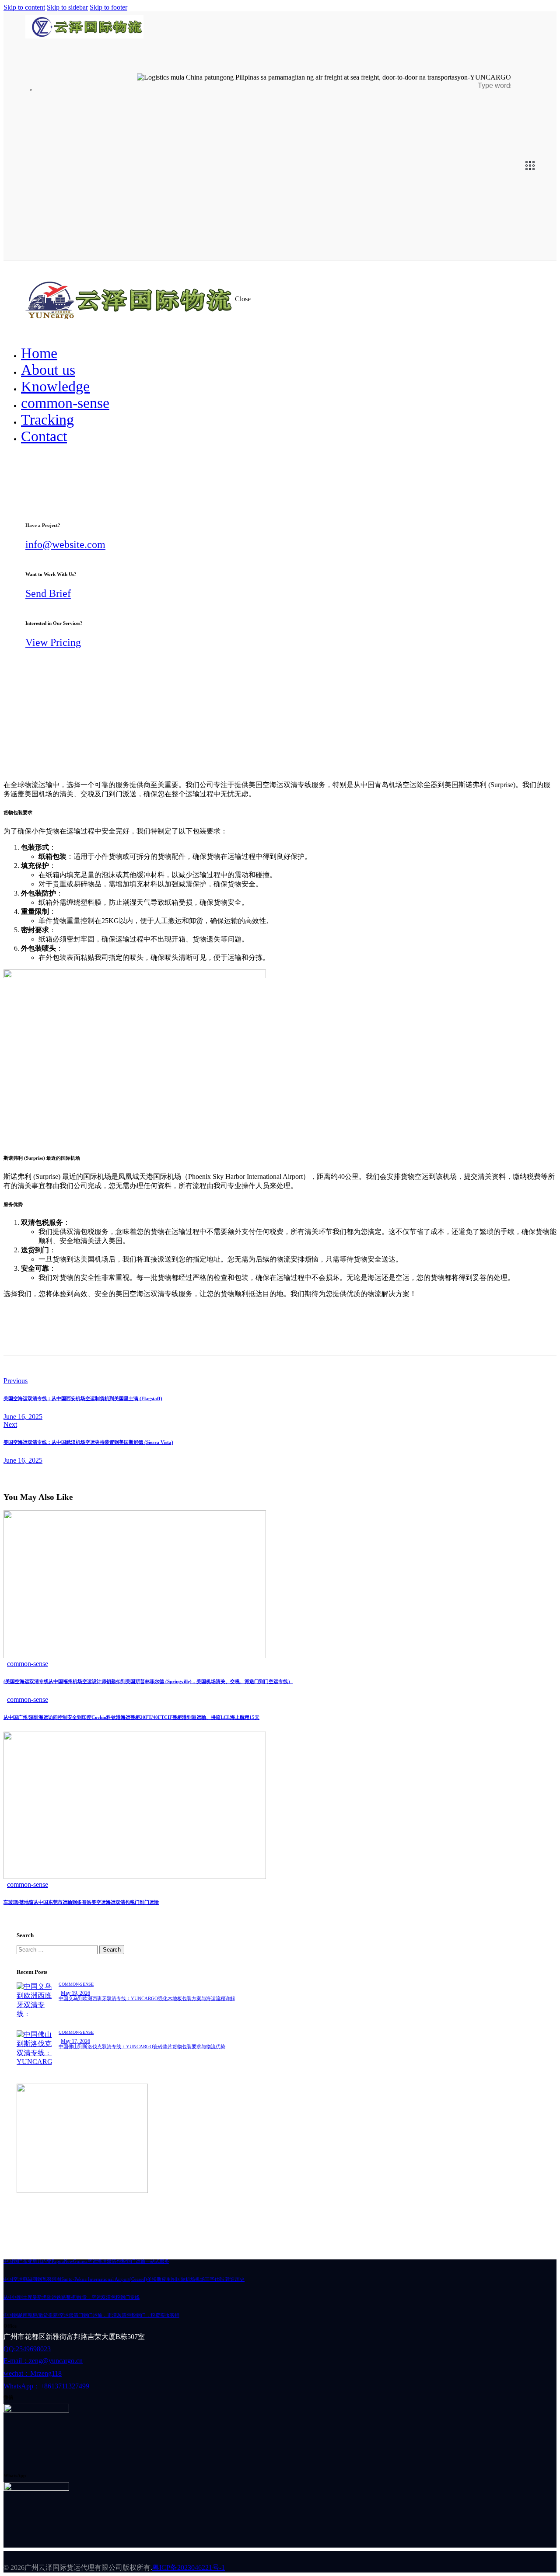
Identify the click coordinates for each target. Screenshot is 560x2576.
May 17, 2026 (75, 2041)
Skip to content (24, 7)
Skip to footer (108, 7)
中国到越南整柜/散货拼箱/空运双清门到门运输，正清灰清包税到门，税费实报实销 (91, 2315)
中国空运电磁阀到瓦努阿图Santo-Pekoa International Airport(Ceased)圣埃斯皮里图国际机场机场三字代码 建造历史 (124, 2279)
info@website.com (65, 544)
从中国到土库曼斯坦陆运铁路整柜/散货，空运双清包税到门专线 (72, 2297)
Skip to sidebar (67, 7)
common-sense (28, 1664)
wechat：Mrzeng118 (33, 2373)
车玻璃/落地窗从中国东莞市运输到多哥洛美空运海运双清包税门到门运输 (81, 1902)
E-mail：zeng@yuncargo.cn (43, 2361)
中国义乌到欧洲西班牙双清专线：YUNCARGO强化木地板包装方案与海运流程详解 (147, 1998)
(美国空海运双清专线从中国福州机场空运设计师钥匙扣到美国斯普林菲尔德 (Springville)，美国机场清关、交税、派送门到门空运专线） (148, 1681)
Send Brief (48, 593)
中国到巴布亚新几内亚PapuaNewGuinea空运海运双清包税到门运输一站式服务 (86, 2261)
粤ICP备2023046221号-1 (189, 2567)
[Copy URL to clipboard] (87, 1324)
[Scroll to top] (535, 2531)
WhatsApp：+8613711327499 (46, 2386)
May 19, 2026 (75, 1993)
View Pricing (53, 642)
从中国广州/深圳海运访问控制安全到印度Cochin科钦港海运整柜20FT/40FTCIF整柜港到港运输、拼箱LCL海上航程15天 (131, 1717)
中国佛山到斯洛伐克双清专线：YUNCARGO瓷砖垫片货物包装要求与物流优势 (142, 2046)
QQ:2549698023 (27, 2349)
